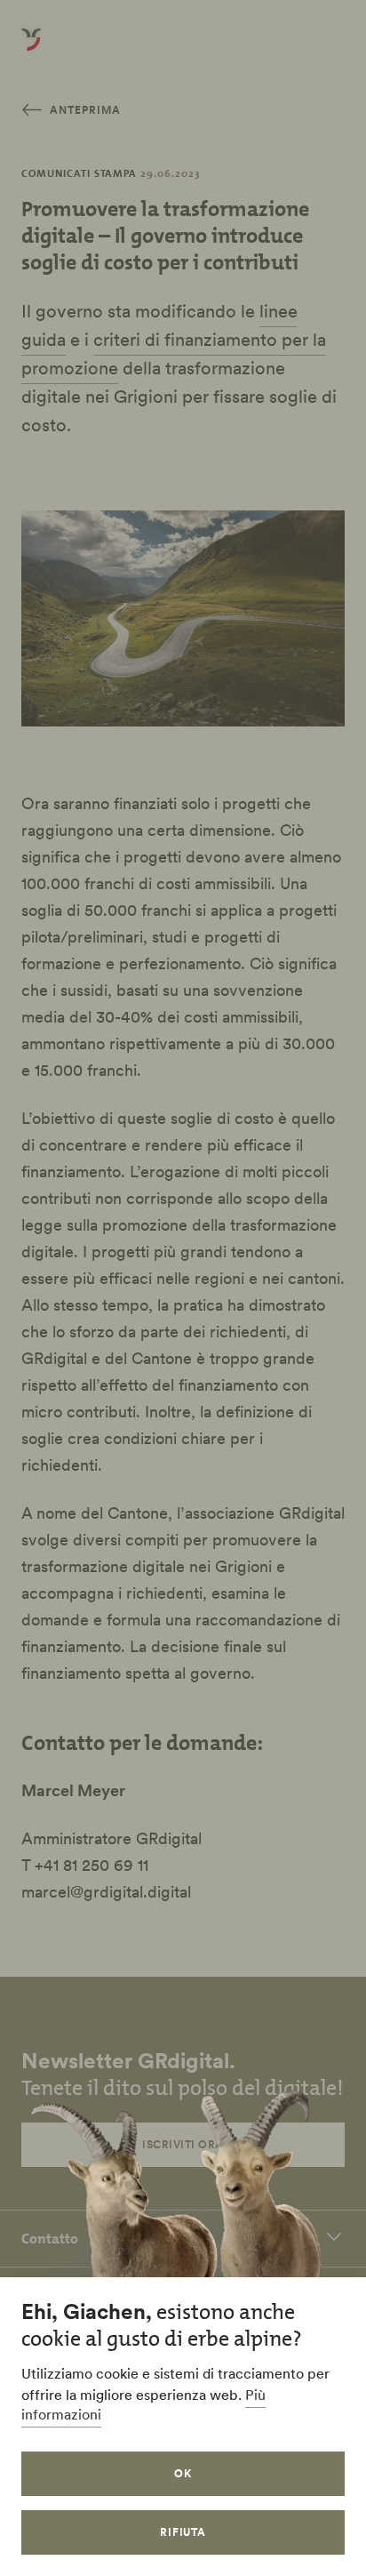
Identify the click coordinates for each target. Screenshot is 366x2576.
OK (183, 2473)
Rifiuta (183, 2532)
